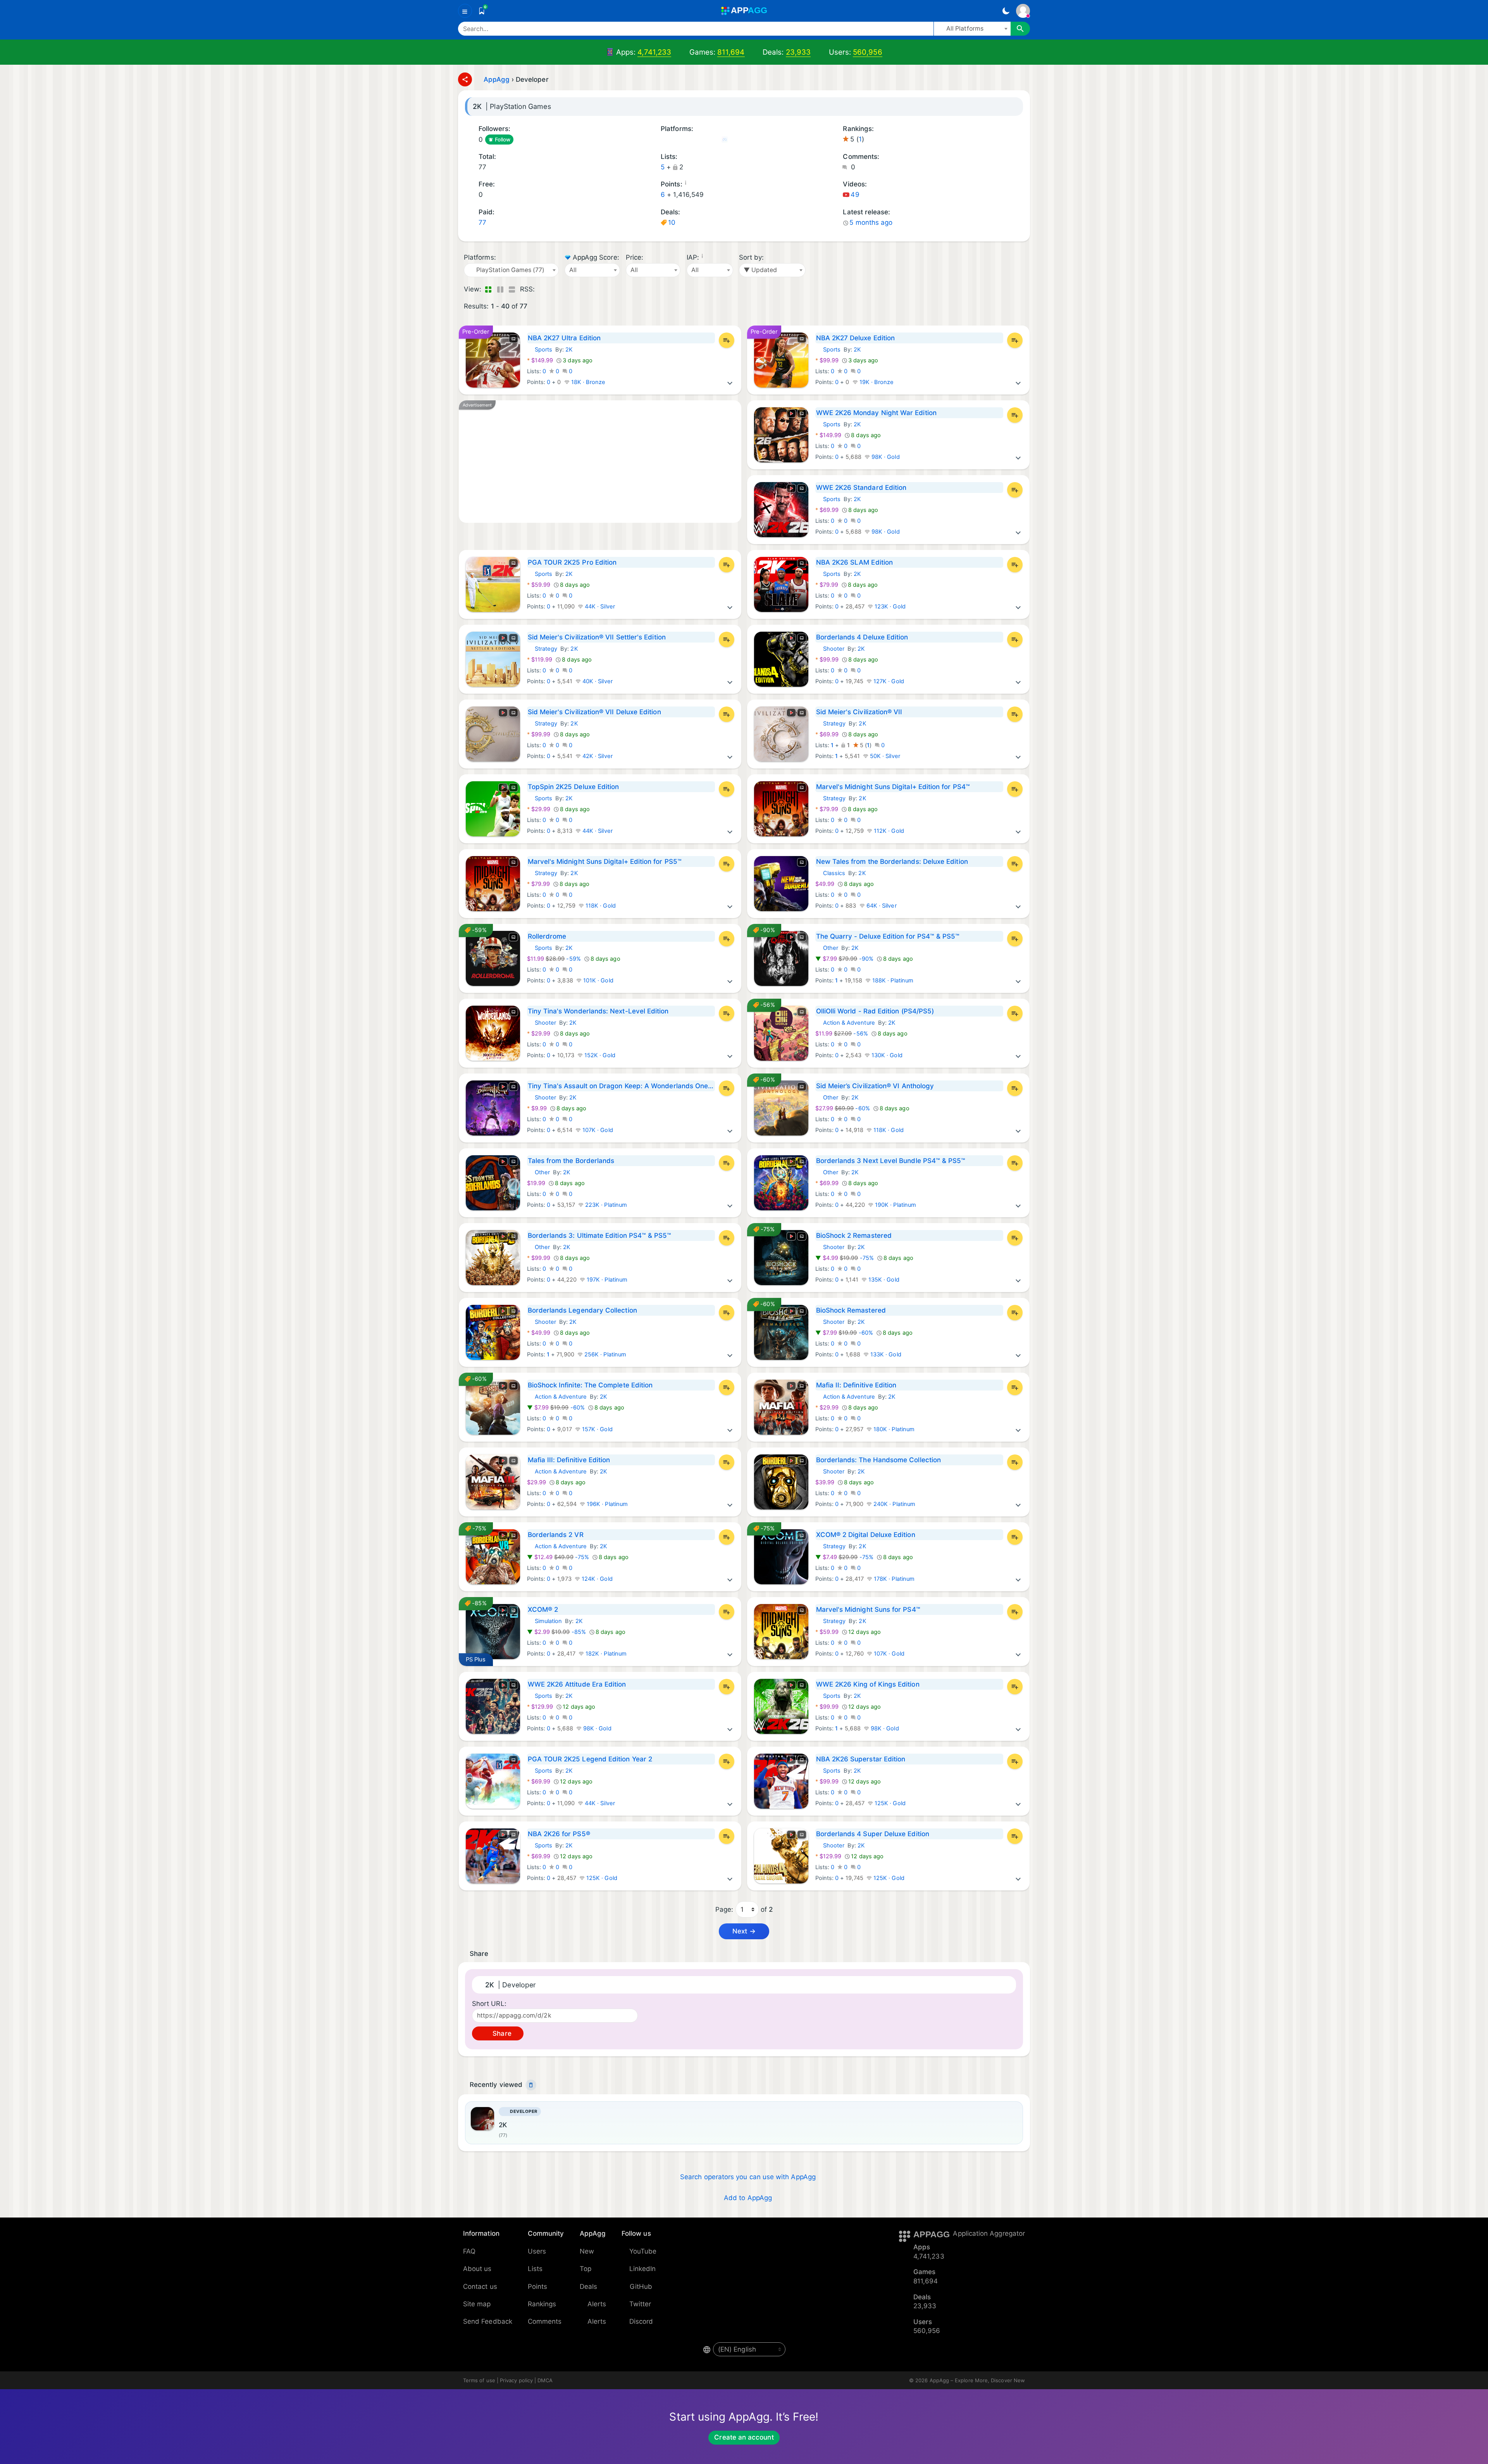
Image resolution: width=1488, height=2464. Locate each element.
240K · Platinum (894, 1504)
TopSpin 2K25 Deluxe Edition (573, 787)
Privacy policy (516, 2380)
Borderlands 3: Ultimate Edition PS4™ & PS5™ (600, 1235)
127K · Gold (888, 681)
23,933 (798, 52)
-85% (557, 1632)
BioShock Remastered (851, 1310)
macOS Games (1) (684, 140)
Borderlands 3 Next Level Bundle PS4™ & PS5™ (891, 1161)
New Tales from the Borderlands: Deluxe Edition (892, 862)
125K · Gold (889, 1803)
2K (569, 350)
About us (477, 2269)
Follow (503, 140)
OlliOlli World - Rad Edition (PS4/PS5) (875, 1011)
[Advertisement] (600, 462)
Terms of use (479, 2380)
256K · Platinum (604, 1354)
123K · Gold (889, 607)
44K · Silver (599, 607)
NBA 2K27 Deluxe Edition (856, 338)
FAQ (469, 2251)
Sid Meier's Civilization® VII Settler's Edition (597, 637)
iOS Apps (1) (663, 140)
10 (672, 222)
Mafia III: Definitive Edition (569, 1460)
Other (827, 948)
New (587, 2251)
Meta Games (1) (724, 140)
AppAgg (497, 79)
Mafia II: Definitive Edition (856, 1385)
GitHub (641, 2287)
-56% (842, 1034)
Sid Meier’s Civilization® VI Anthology (875, 1086)
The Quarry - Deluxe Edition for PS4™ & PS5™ (888, 936)
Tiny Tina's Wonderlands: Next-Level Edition (598, 1011)
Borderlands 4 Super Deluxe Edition (873, 1834)
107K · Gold (597, 1130)
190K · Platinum (895, 1205)
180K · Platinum (893, 1429)
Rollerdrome (547, 936)
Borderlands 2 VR (556, 1535)
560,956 (868, 52)
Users (537, 2251)
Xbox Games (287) (745, 140)
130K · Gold (886, 1055)
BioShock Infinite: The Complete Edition (590, 1385)
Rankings (542, 2304)
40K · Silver (597, 681)
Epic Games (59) (714, 140)
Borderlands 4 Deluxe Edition (862, 637)
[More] (730, 382)
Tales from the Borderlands (571, 1161)
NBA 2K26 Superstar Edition (861, 1759)
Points (537, 2287)
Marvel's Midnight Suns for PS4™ (868, 1609)
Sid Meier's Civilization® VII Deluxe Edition (594, 712)
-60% (843, 1108)
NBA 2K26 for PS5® (559, 1834)
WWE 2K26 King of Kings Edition (868, 1684)
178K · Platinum (893, 1579)
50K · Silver (884, 756)
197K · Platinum (606, 1280)
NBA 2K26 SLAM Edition (854, 562)
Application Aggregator (989, 2233)
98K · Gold (885, 457)
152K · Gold (599, 1055)
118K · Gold (600, 906)
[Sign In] (1023, 11)
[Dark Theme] (1006, 11)
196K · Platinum (606, 1504)
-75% (845, 1258)
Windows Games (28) (694, 140)
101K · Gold (598, 980)
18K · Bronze (588, 382)
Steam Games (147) (704, 140)
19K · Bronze (876, 382)
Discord (641, 2321)
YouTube (643, 2251)
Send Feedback (488, 2321)
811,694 (731, 52)
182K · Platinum (605, 1654)
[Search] (1020, 29)
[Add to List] (727, 340)
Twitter (640, 2304)
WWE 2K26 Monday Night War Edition (876, 413)
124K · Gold (596, 1579)
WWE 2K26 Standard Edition (861, 488)
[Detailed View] (500, 289)
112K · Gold (888, 831)
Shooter (830, 649)
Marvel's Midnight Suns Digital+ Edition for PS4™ (893, 787)
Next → (744, 1931)
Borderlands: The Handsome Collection (879, 1460)
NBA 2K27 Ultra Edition (564, 338)
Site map (477, 2304)
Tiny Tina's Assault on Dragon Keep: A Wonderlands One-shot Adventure (621, 1086)
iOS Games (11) (674, 140)
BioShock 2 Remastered (854, 1235)
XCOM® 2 (543, 1609)
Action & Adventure (845, 1023)
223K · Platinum (605, 1205)
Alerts (597, 2304)
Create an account (744, 2437)
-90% (845, 959)
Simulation (545, 1621)
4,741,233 (654, 52)
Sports (540, 350)
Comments (545, 2321)
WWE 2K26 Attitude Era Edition (577, 1684)
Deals (588, 2287)
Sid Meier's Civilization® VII (859, 712)
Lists (535, 2269)
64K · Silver (881, 906)
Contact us (480, 2287)
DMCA (545, 2380)
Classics (830, 873)
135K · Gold (883, 1280)
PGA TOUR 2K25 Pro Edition (572, 562)
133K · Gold (885, 1354)
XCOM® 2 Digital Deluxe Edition (866, 1535)
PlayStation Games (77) (735, 140)
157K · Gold (597, 1429)
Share (501, 2033)
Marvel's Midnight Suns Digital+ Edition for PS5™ (605, 862)
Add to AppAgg (748, 2198)
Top (586, 2269)
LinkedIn (643, 2269)
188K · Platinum (892, 980)
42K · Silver (597, 756)
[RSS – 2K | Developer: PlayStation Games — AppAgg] (542, 289)
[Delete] (531, 2085)
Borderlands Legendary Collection (582, 1310)
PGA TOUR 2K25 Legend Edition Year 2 (590, 1759)
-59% (555, 959)
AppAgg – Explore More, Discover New (977, 2380)
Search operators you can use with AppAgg (748, 2177)
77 (482, 222)
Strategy (542, 649)
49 (855, 195)
